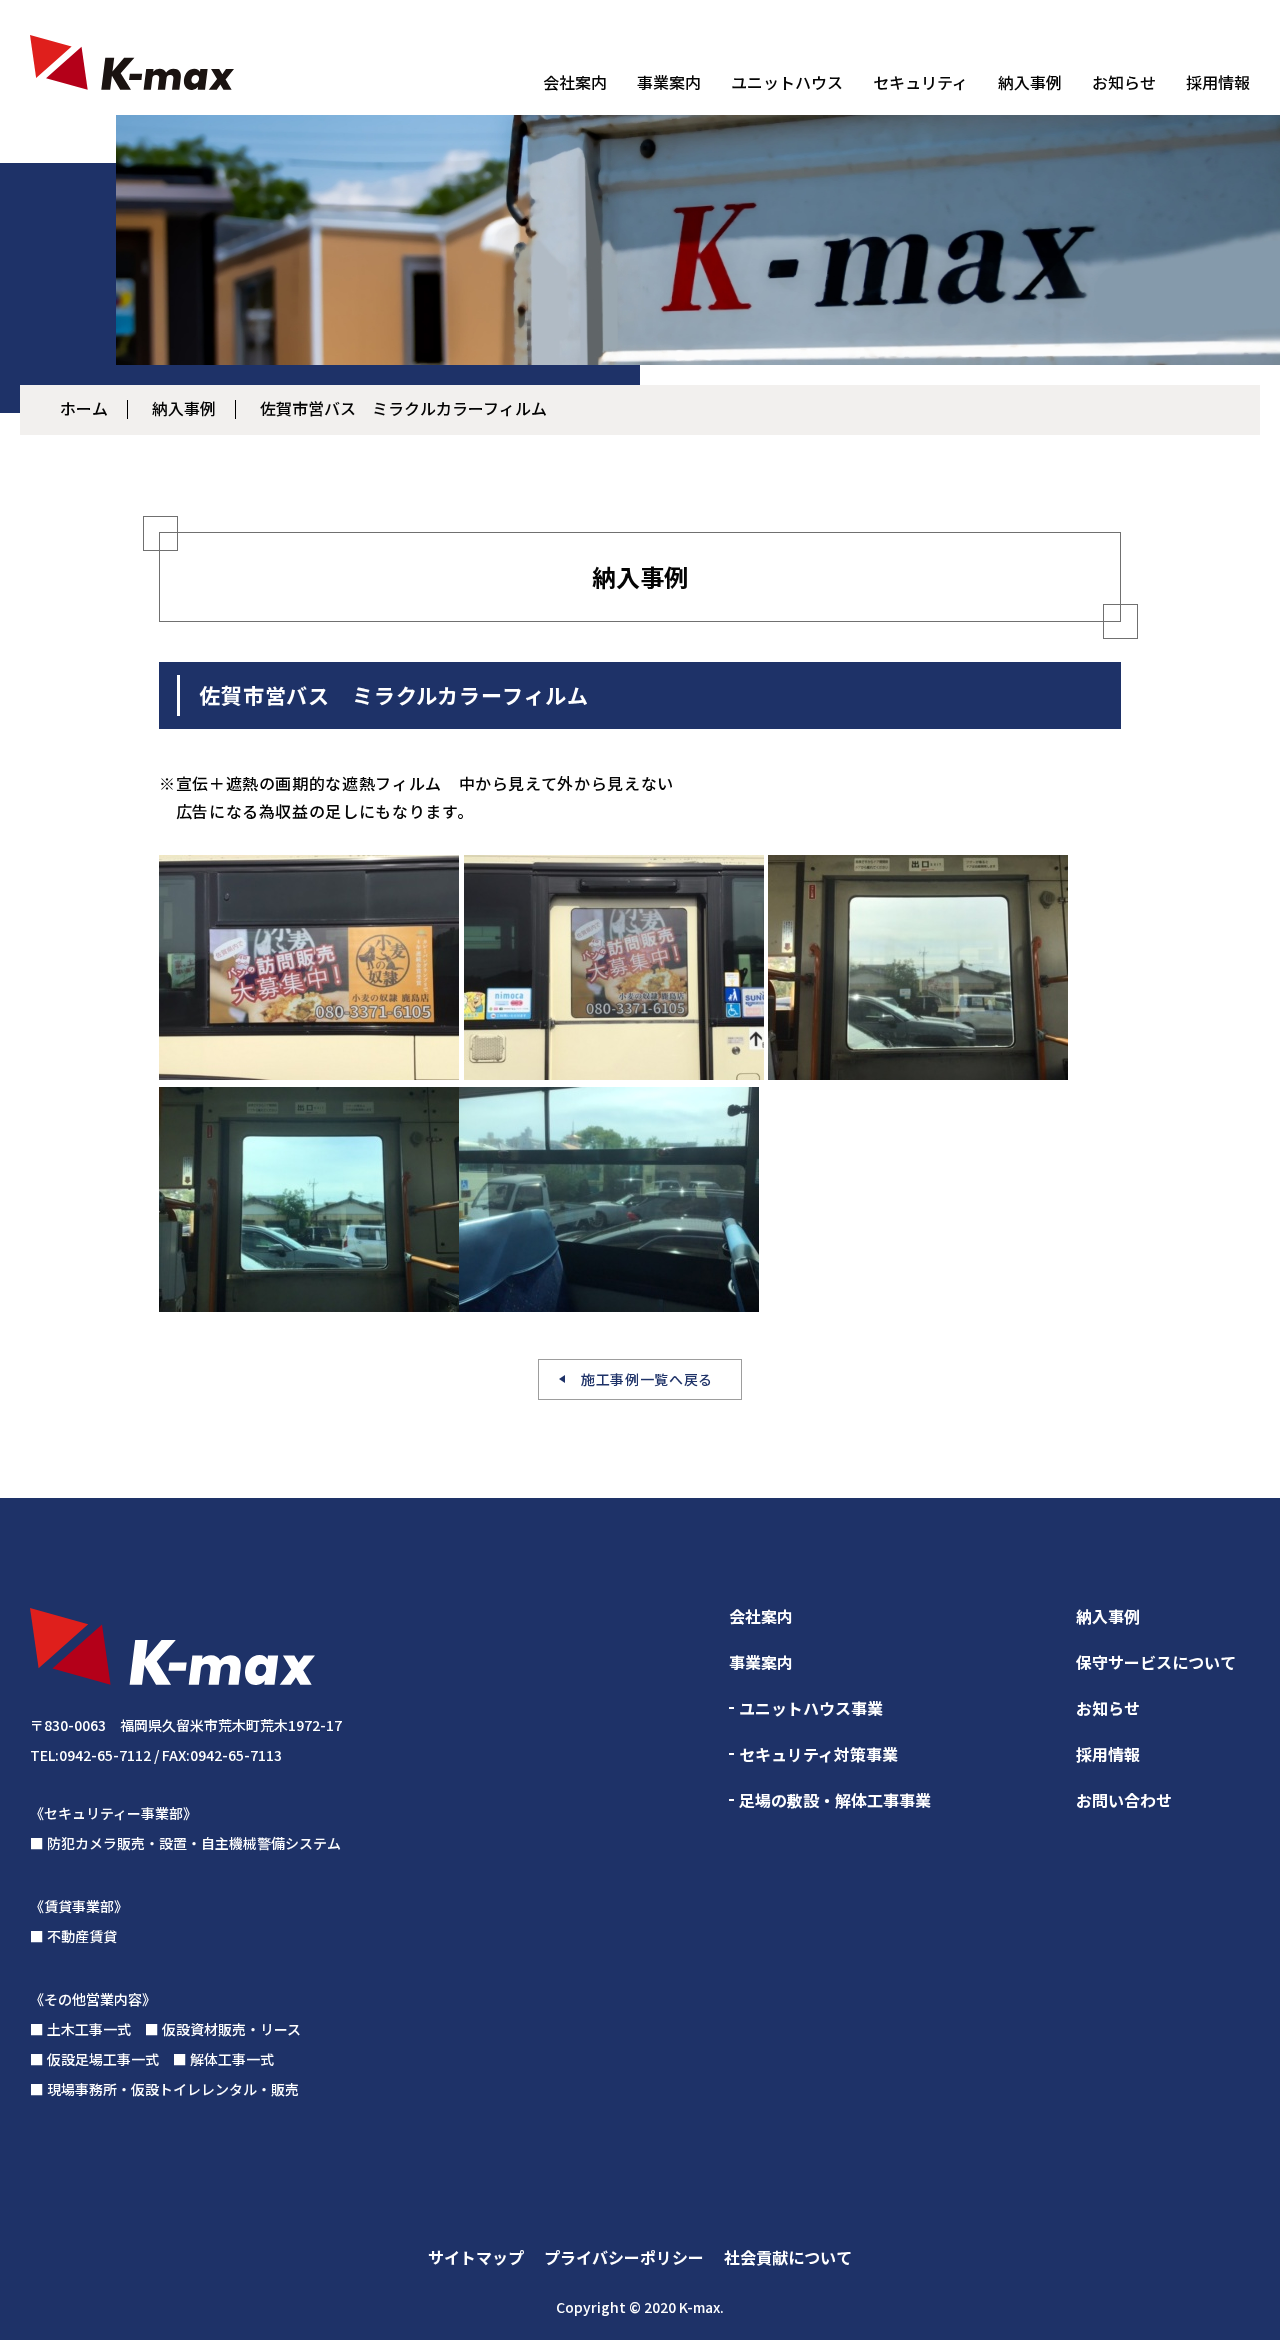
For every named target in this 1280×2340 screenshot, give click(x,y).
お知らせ (1124, 82)
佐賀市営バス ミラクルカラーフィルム (403, 408)
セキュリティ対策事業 (818, 1754)
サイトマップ (476, 2257)
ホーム (84, 408)
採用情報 (1218, 82)
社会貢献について (788, 2257)
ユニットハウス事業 (811, 1708)
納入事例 (1030, 82)
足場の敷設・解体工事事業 (835, 1800)
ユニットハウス (787, 82)
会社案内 (575, 82)
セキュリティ (920, 82)
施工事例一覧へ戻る (647, 1379)
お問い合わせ (1124, 1800)
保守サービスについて (1156, 1662)
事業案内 (669, 82)
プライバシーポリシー (624, 2257)
